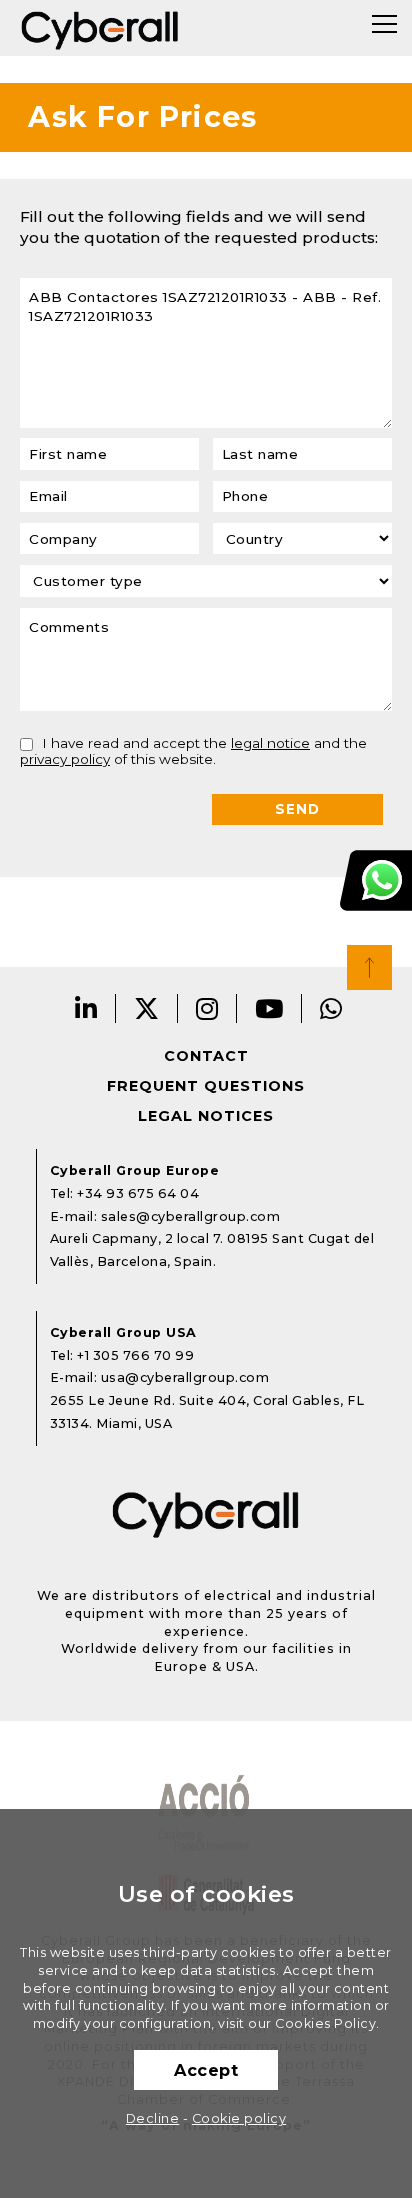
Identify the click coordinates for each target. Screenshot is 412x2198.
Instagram (207, 1008)
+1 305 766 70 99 (135, 1355)
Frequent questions (206, 1086)
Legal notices (206, 1116)
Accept (206, 2070)
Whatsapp (331, 1008)
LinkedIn (86, 1008)
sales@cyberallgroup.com (191, 1216)
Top (369, 967)
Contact (206, 1056)
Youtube (269, 1008)
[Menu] (384, 24)
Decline (153, 2118)
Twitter (147, 1008)
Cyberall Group (100, 28)
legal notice (270, 743)
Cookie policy (239, 2118)
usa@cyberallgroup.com (185, 1377)
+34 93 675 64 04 (138, 1193)
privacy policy (65, 759)
